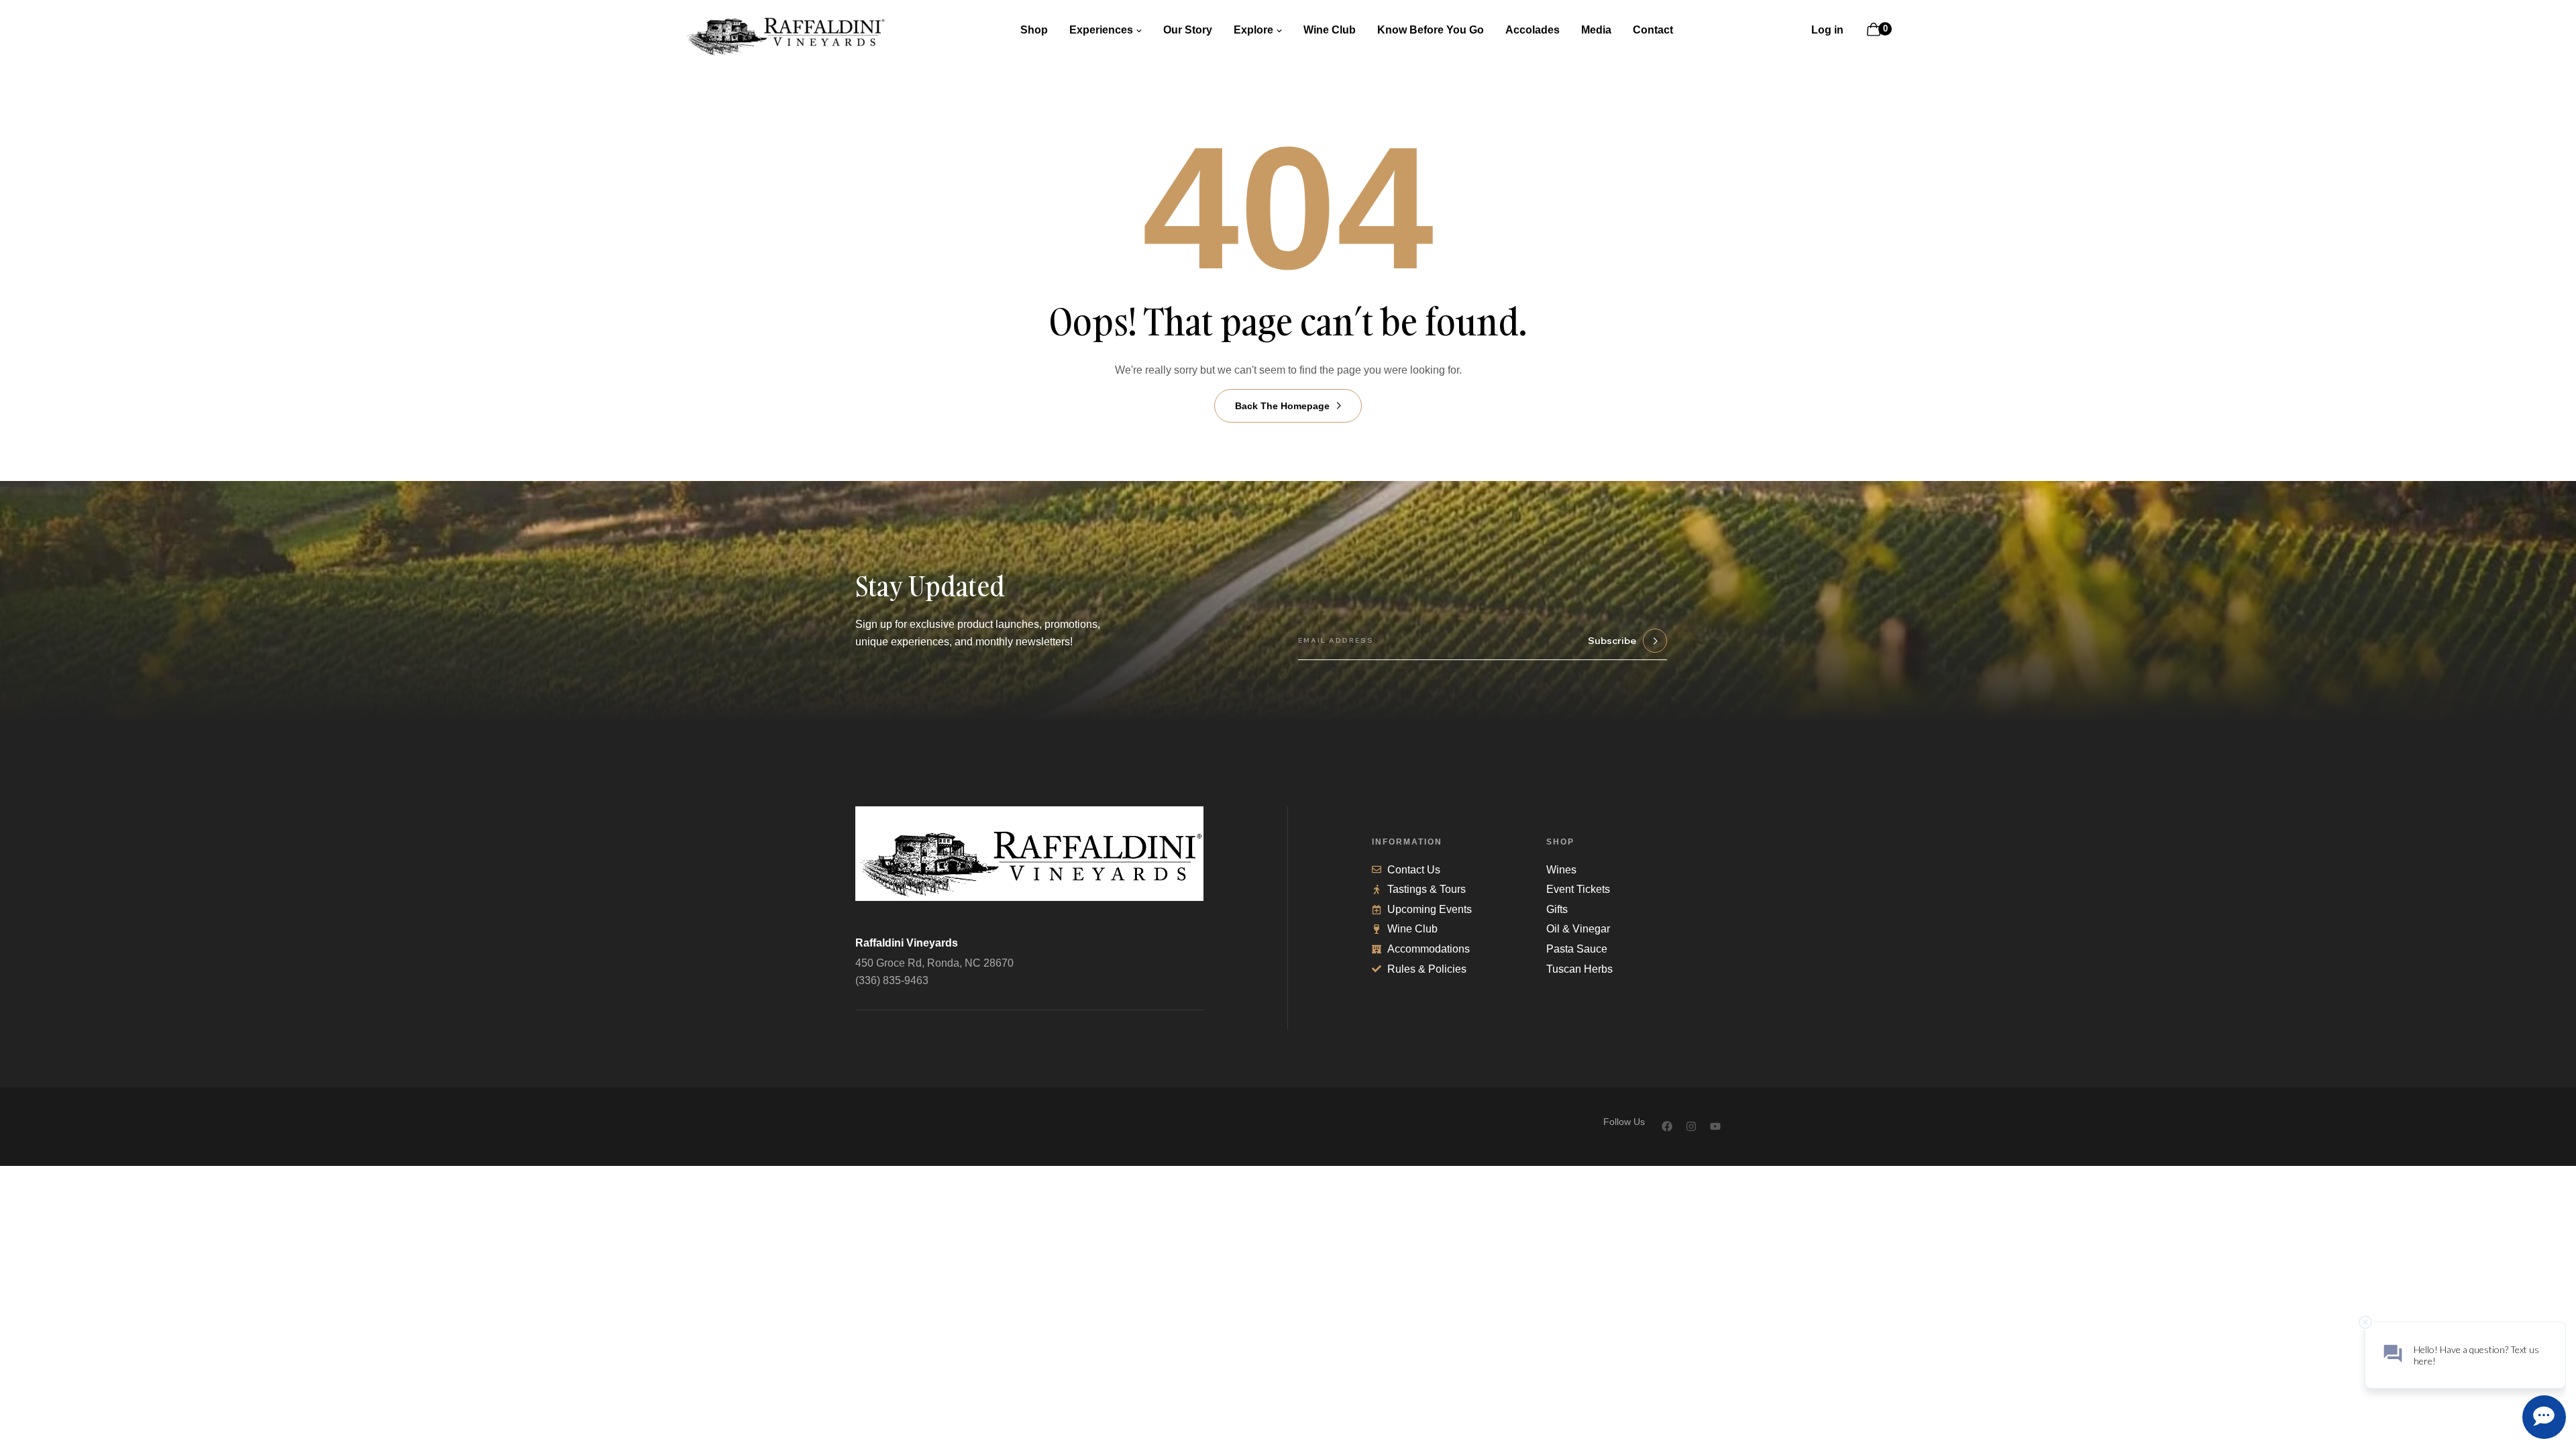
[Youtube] (1715, 1126)
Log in (1827, 30)
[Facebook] (1667, 1126)
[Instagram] (1691, 1126)
